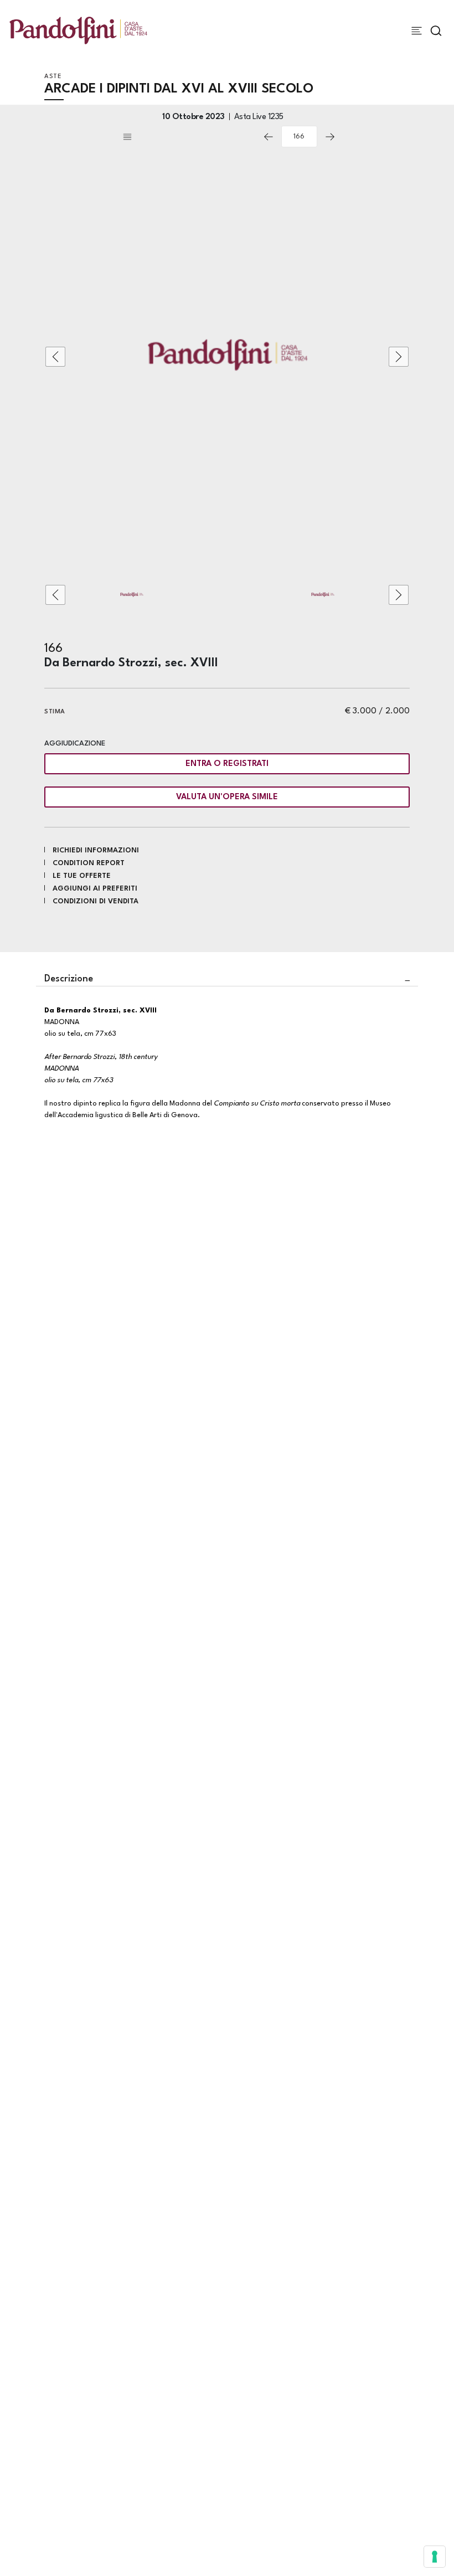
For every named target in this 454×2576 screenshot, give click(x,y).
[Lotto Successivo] (330, 137)
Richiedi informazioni (96, 850)
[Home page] (78, 30)
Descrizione (69, 979)
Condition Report (89, 863)
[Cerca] (436, 31)
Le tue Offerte (82, 876)
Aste (53, 77)
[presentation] (55, 357)
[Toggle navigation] (417, 31)
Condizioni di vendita (96, 901)
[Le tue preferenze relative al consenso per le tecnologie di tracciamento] (435, 2557)
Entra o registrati (227, 764)
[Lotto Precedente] (269, 137)
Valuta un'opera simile (227, 797)
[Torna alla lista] (188, 137)
